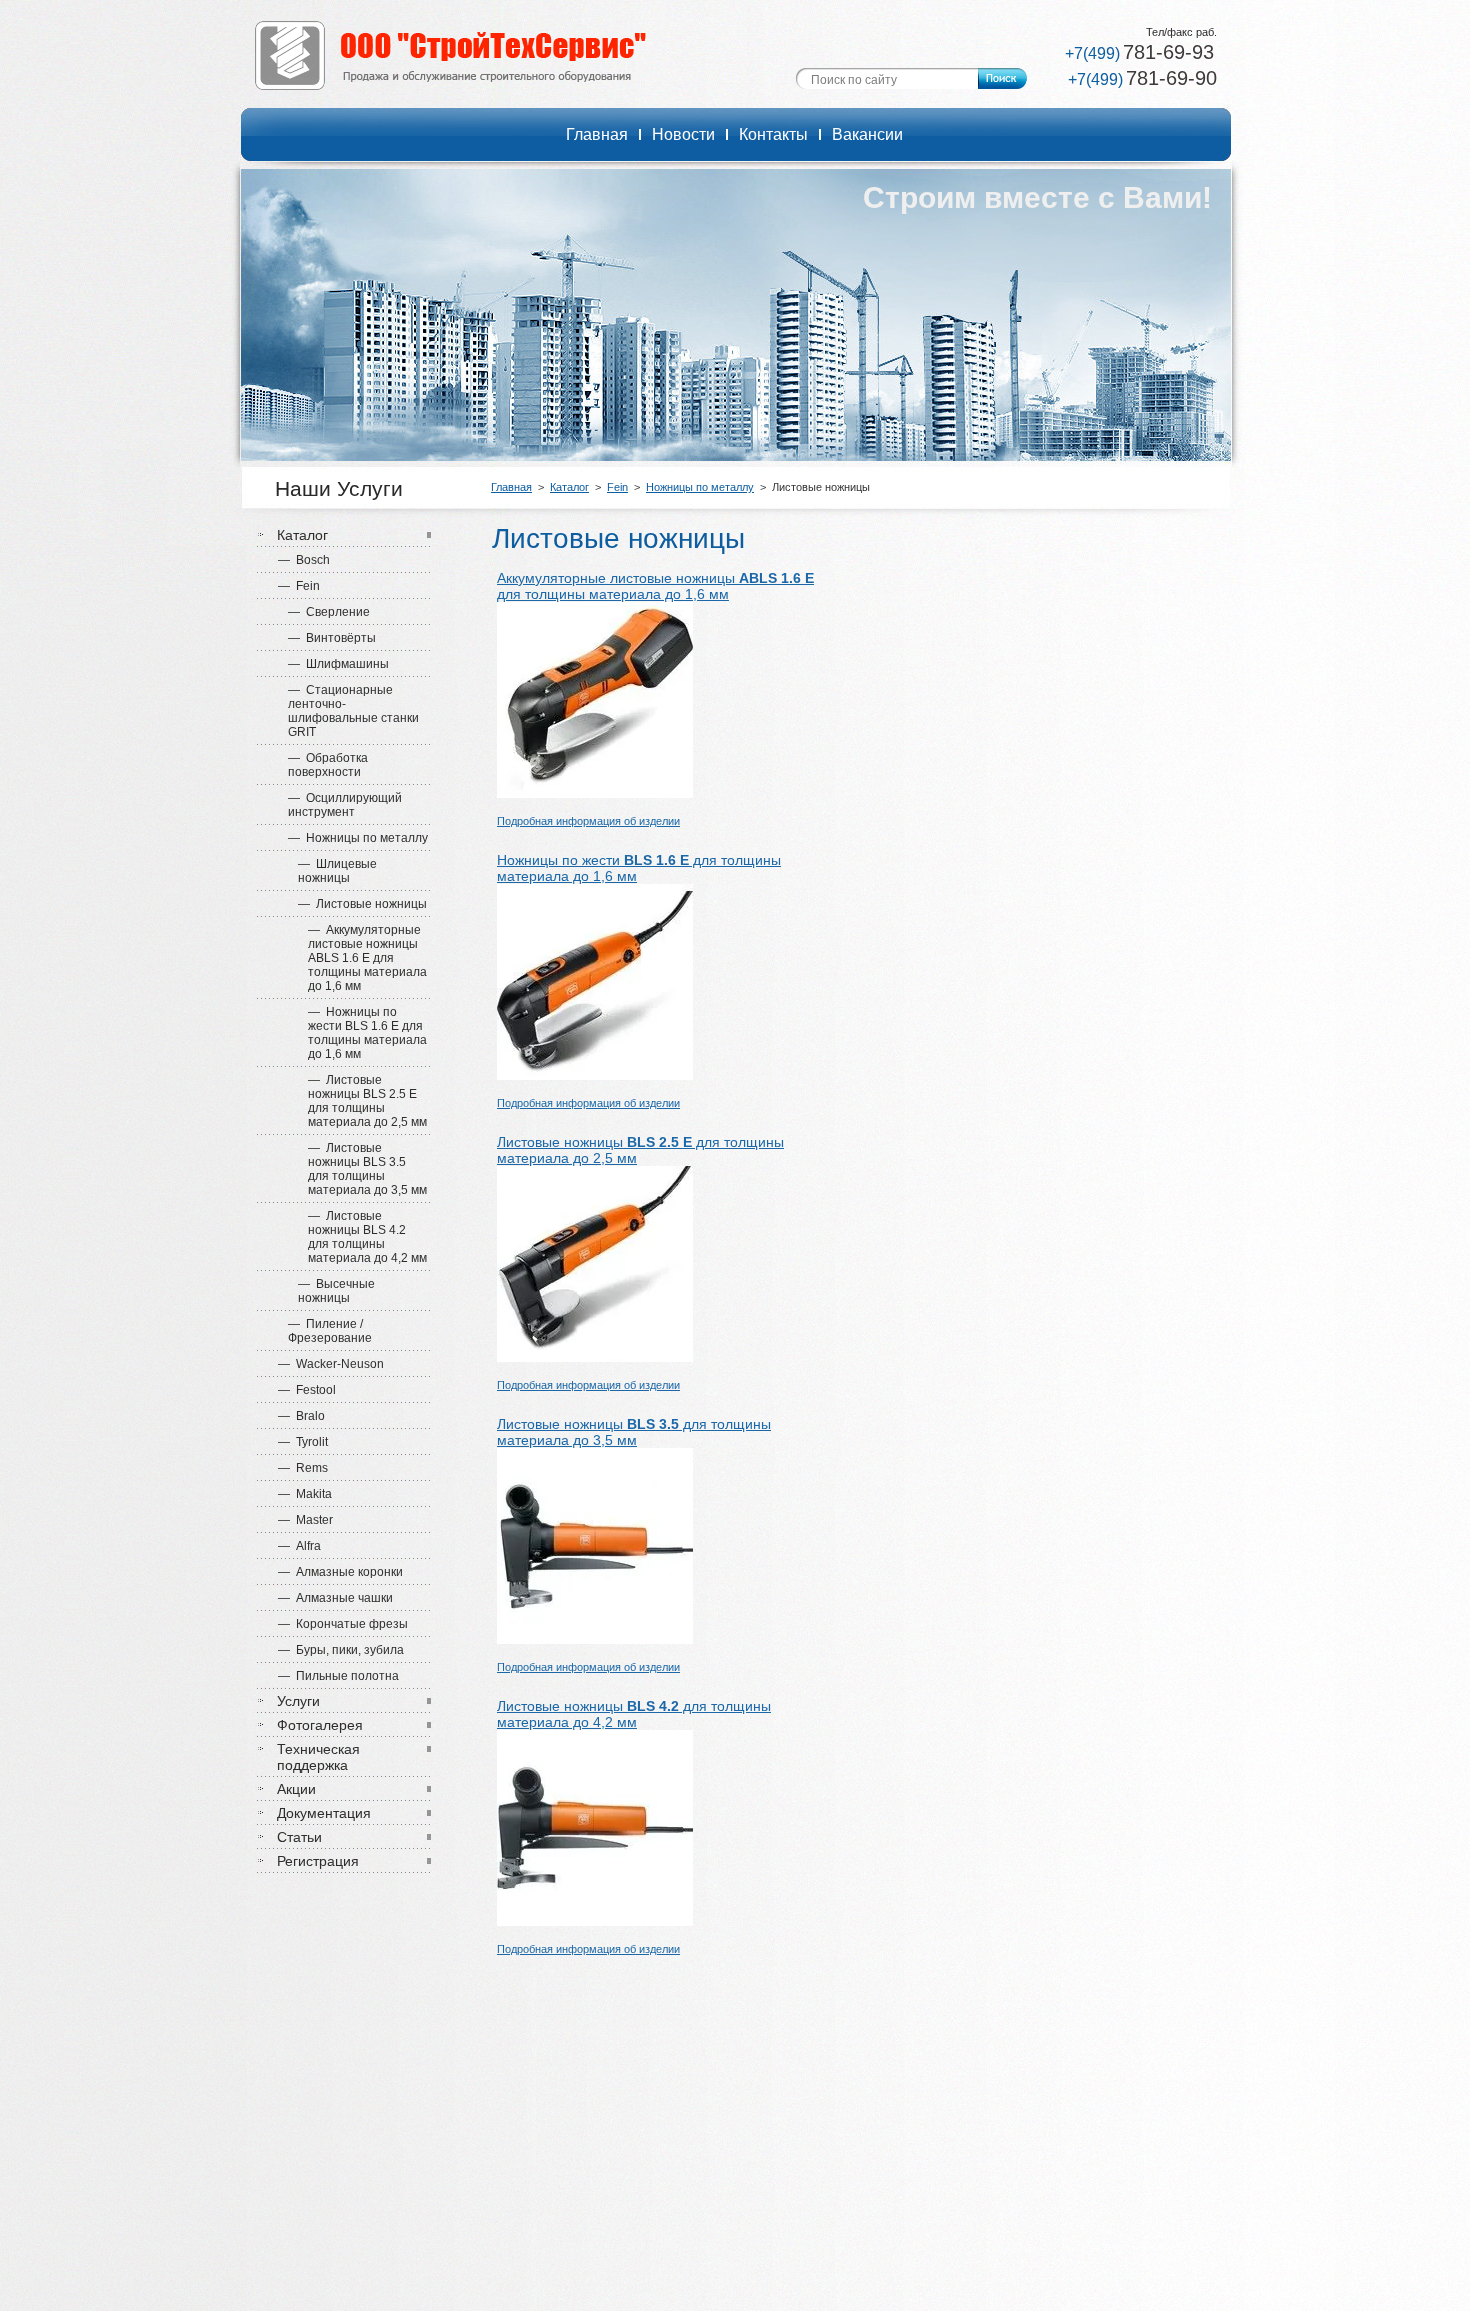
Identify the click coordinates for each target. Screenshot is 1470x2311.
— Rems (303, 1468)
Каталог (569, 487)
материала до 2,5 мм (567, 1158)
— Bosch (304, 560)
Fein (617, 487)
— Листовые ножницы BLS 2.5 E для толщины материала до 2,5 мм (367, 1101)
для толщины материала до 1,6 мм (613, 594)
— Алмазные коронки (340, 1572)
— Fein (299, 586)
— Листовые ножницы (362, 904)
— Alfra (299, 1546)
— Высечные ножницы (336, 1291)
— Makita (305, 1494)
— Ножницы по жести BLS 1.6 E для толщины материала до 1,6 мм (367, 1033)
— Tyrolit (303, 1442)
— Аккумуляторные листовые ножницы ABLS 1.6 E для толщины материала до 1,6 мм (367, 958)
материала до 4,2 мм (567, 1722)
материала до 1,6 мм (567, 876)
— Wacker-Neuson (331, 1364)
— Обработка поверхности (328, 765)
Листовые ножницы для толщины (640, 1142)
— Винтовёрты (332, 638)
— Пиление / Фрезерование (330, 1331)
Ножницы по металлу (700, 487)
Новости (683, 134)
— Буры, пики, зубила (341, 1650)
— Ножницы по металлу (358, 838)
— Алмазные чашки (335, 1598)
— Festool (307, 1390)
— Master (305, 1520)
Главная (511, 487)
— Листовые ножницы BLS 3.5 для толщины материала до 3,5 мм (367, 1169)
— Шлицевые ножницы (337, 871)
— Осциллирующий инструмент (345, 805)
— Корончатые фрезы (343, 1624)
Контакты (773, 134)
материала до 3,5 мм (567, 1440)
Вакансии (867, 134)
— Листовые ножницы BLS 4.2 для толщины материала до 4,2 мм (367, 1237)
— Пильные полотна (338, 1676)
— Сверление (329, 612)
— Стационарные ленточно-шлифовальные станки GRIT (353, 711)
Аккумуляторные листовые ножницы (655, 578)
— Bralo (301, 1416)
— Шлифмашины (338, 664)
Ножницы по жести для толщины (639, 860)
